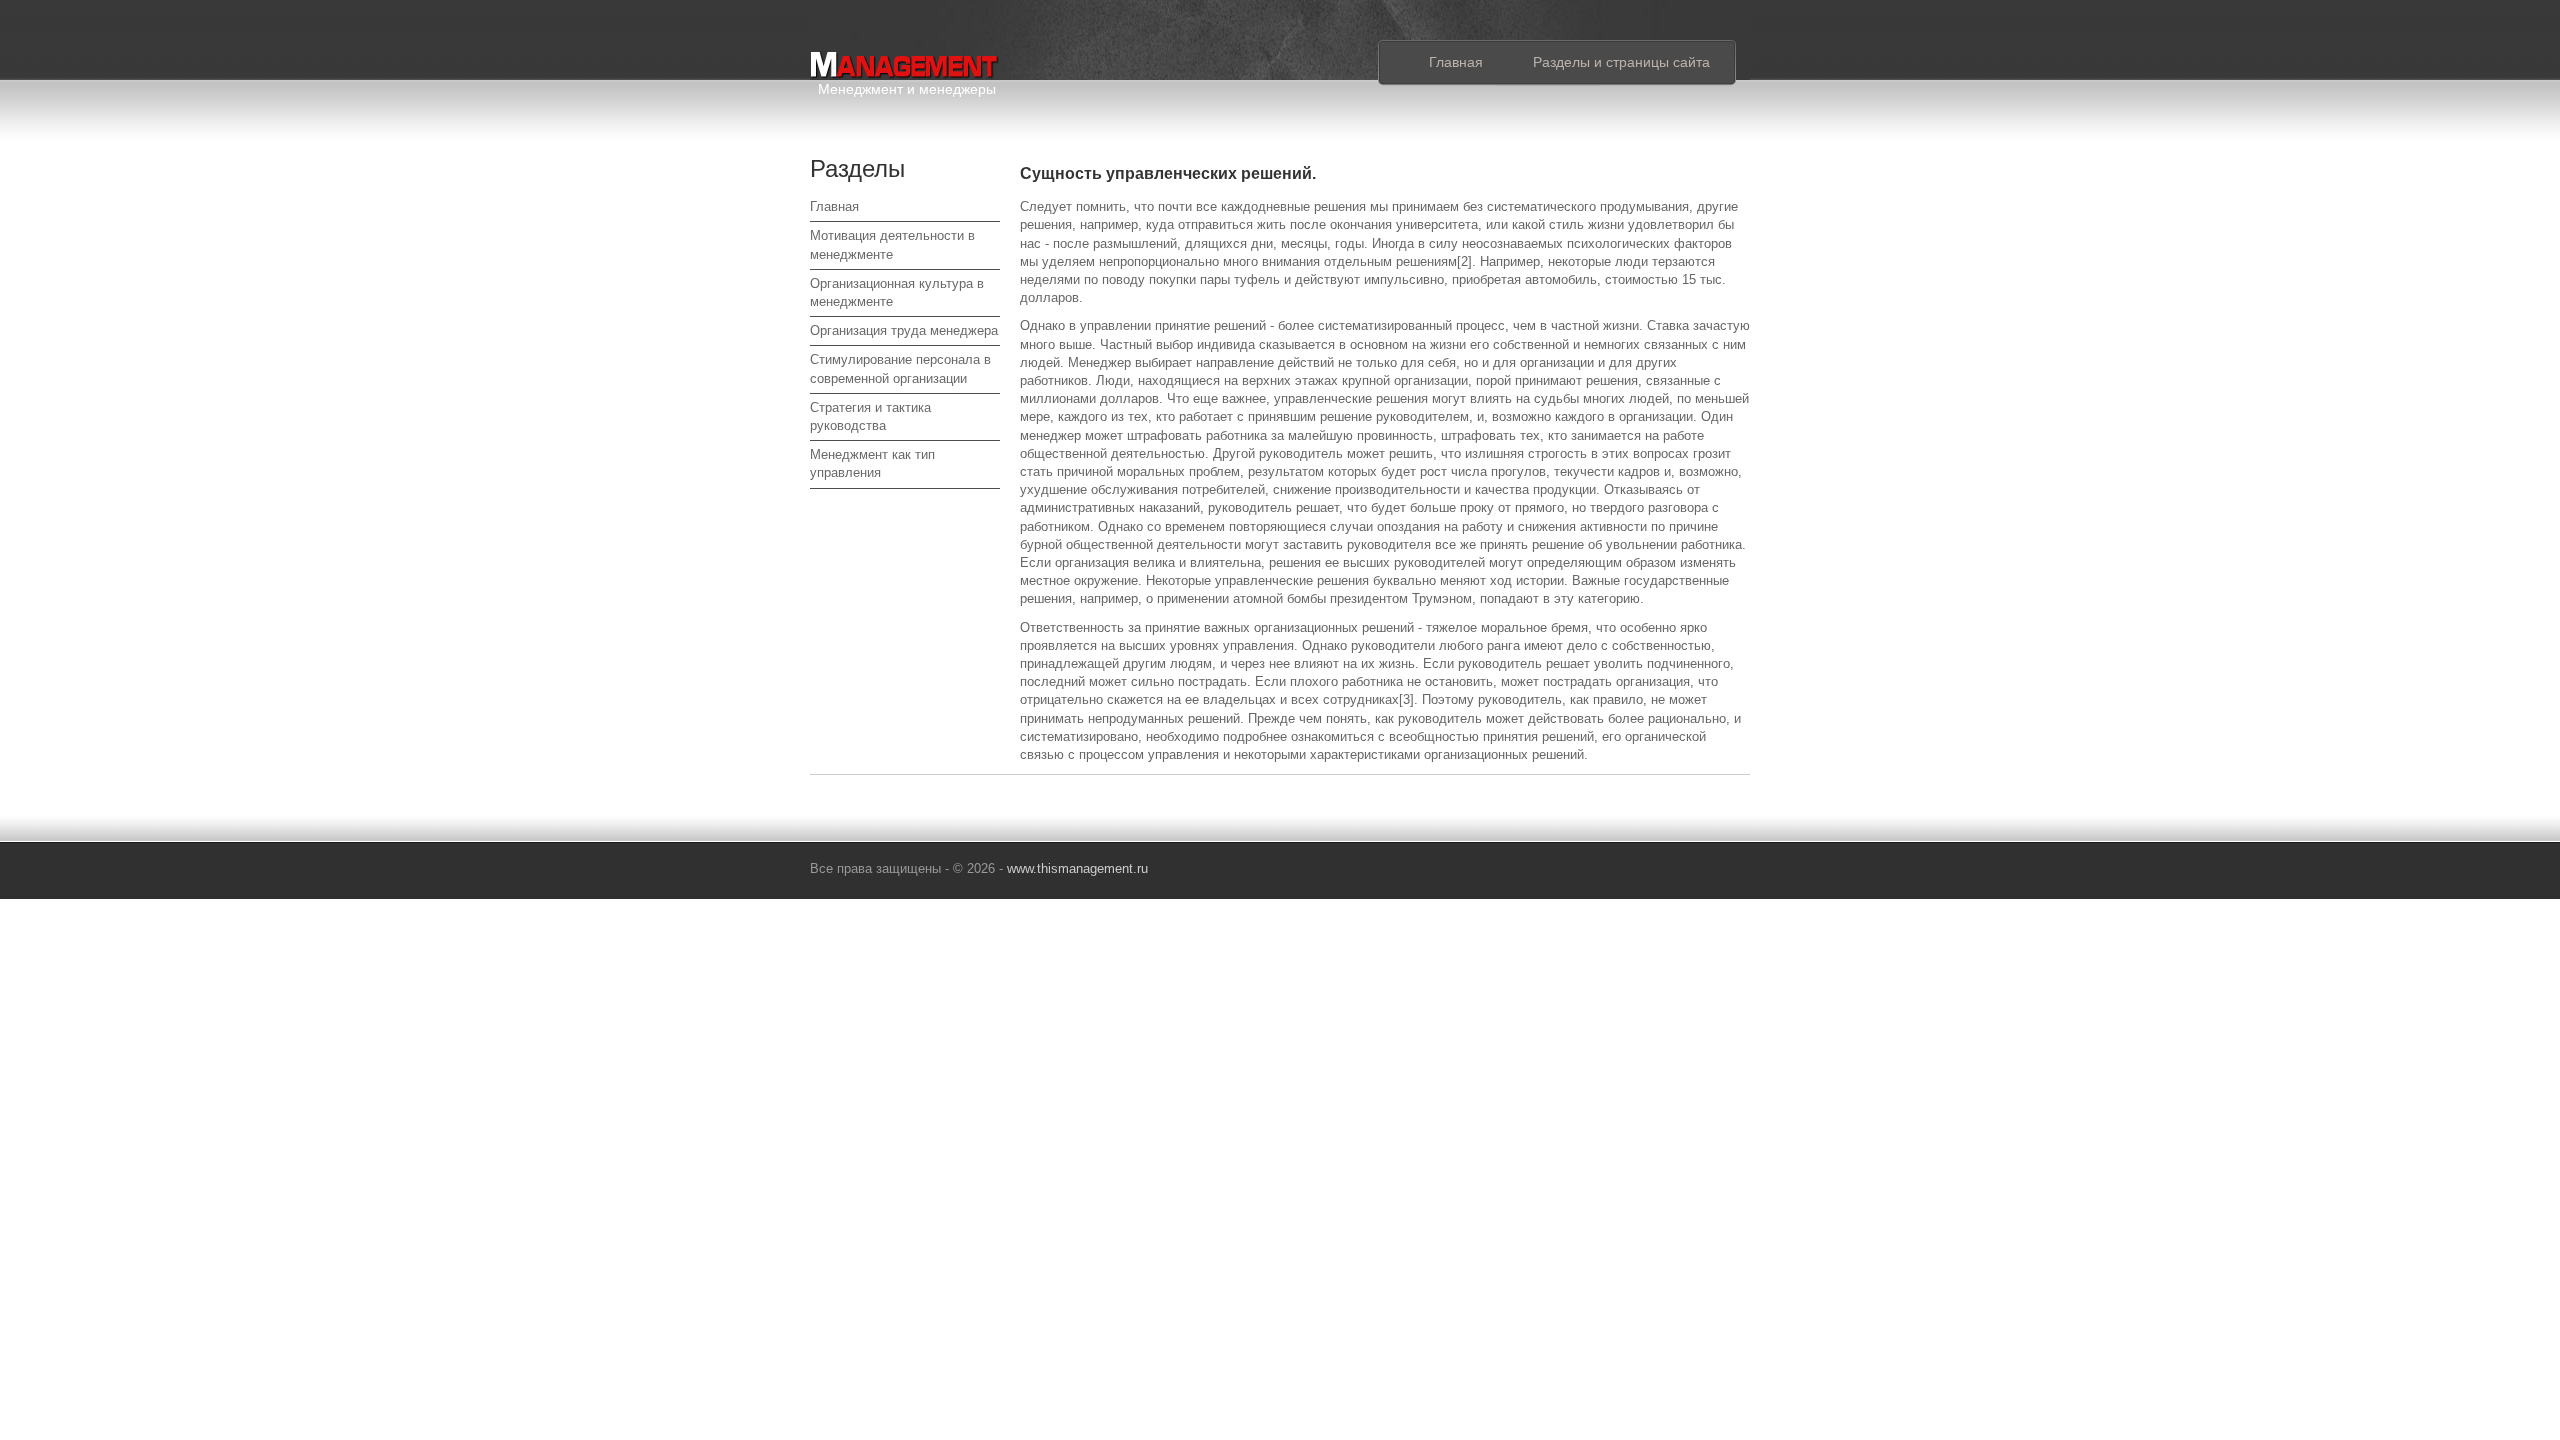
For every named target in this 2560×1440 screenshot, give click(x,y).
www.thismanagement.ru (1077, 868)
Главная (1456, 62)
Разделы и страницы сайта (1621, 62)
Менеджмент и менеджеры (907, 85)
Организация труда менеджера (904, 330)
